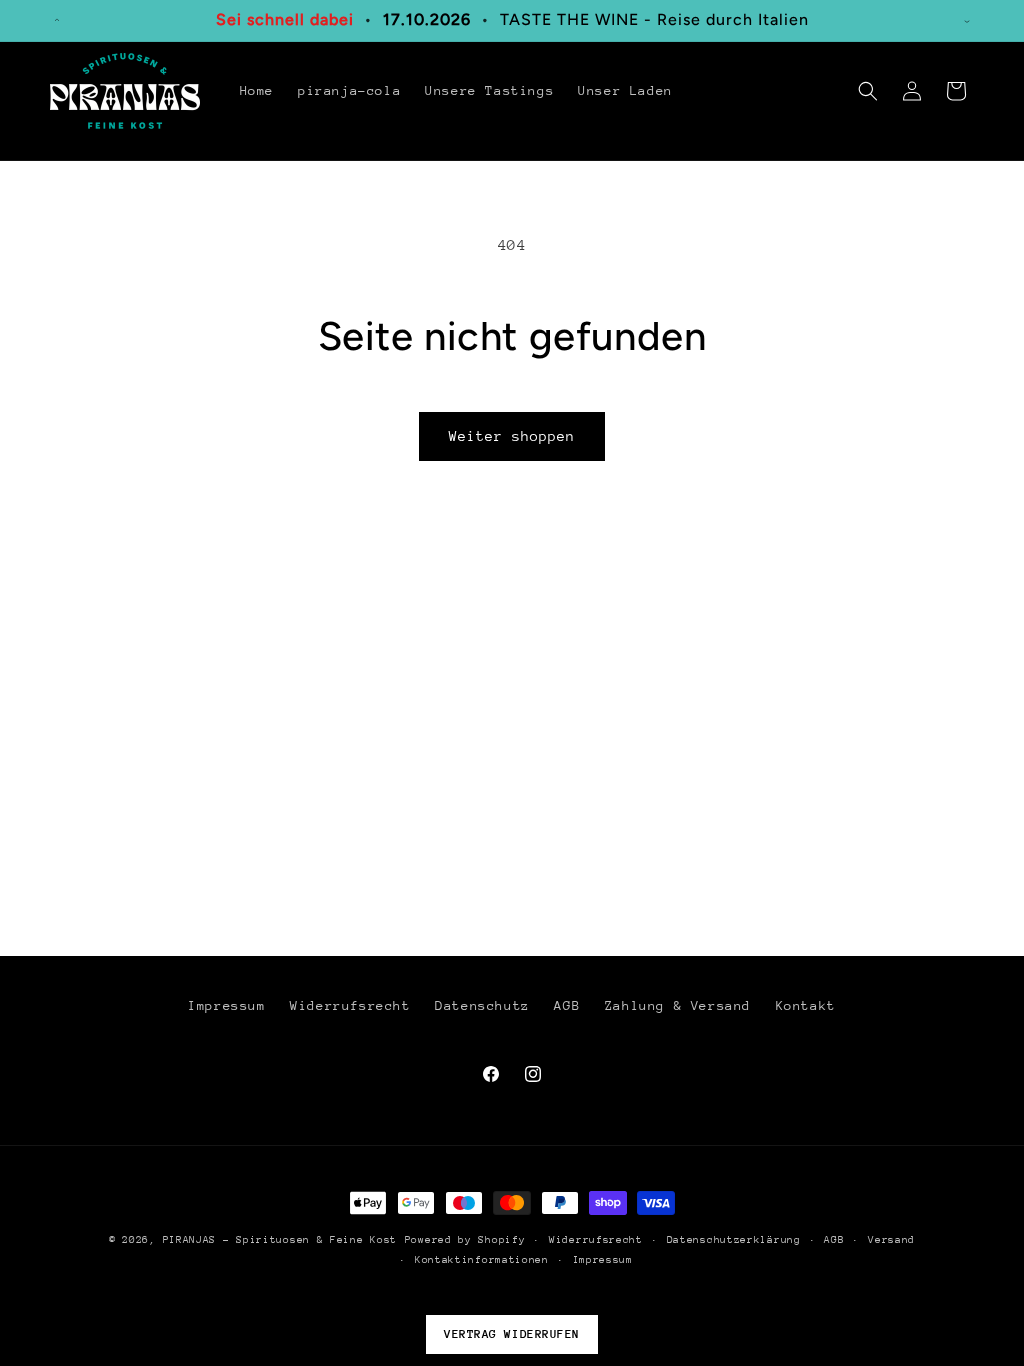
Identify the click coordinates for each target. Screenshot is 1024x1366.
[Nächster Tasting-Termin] (967, 20)
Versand (891, 1240)
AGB (567, 1005)
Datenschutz (482, 1005)
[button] (868, 91)
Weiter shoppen (512, 436)
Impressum (226, 1005)
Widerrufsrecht (350, 1005)
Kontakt (806, 1005)
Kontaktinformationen (482, 1260)
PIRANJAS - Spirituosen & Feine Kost (280, 1240)
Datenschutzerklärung (734, 1240)
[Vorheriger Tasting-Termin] (57, 20)
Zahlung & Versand (678, 1005)
